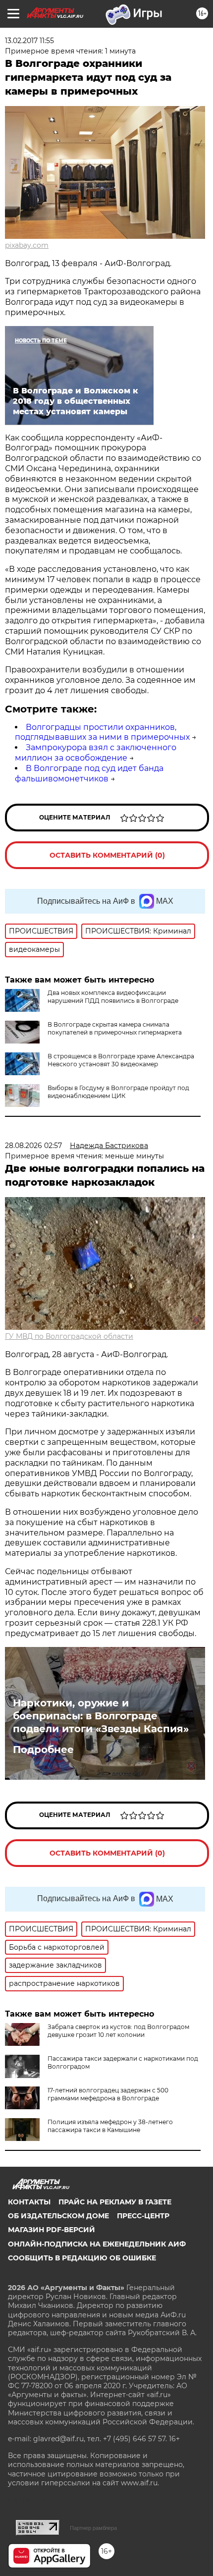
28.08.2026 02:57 (33, 1146)
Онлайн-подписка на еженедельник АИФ (97, 2244)
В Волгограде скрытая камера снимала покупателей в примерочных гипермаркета (115, 1028)
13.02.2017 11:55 (29, 41)
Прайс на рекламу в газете (115, 2202)
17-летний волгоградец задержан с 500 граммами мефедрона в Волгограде (108, 2094)
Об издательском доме (58, 2216)
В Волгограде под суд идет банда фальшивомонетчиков (89, 773)
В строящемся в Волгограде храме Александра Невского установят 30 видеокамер (121, 1060)
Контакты (29, 2202)
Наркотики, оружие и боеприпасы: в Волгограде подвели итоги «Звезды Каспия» (101, 1716)
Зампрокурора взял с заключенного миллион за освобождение (96, 753)
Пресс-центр (143, 2216)
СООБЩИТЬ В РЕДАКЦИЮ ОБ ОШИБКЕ (82, 2258)
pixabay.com (27, 245)
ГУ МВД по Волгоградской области (69, 1336)
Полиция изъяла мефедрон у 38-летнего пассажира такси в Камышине (110, 2126)
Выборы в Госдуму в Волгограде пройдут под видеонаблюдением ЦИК (118, 1092)
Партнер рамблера (93, 2528)
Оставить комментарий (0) (107, 855)
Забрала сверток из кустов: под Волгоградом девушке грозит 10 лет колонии (118, 2031)
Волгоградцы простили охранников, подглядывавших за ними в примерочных (102, 732)
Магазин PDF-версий (52, 2230)
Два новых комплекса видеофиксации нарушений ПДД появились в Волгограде (113, 997)
